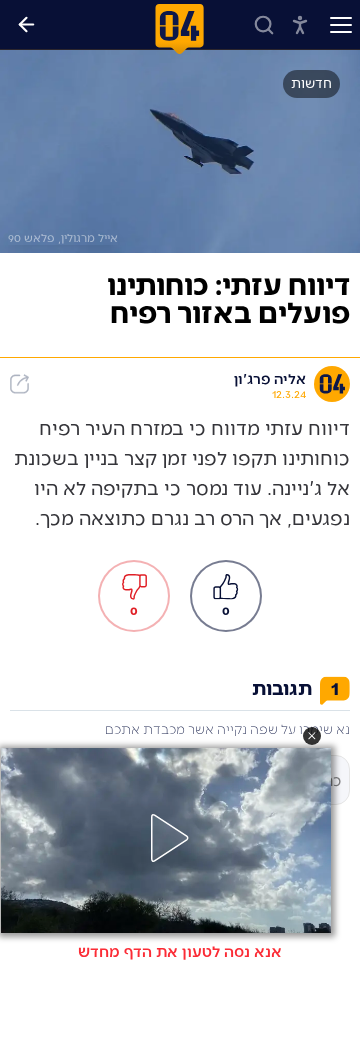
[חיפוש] (264, 25)
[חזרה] (26, 25)
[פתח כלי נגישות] (300, 25)
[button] (312, 736)
